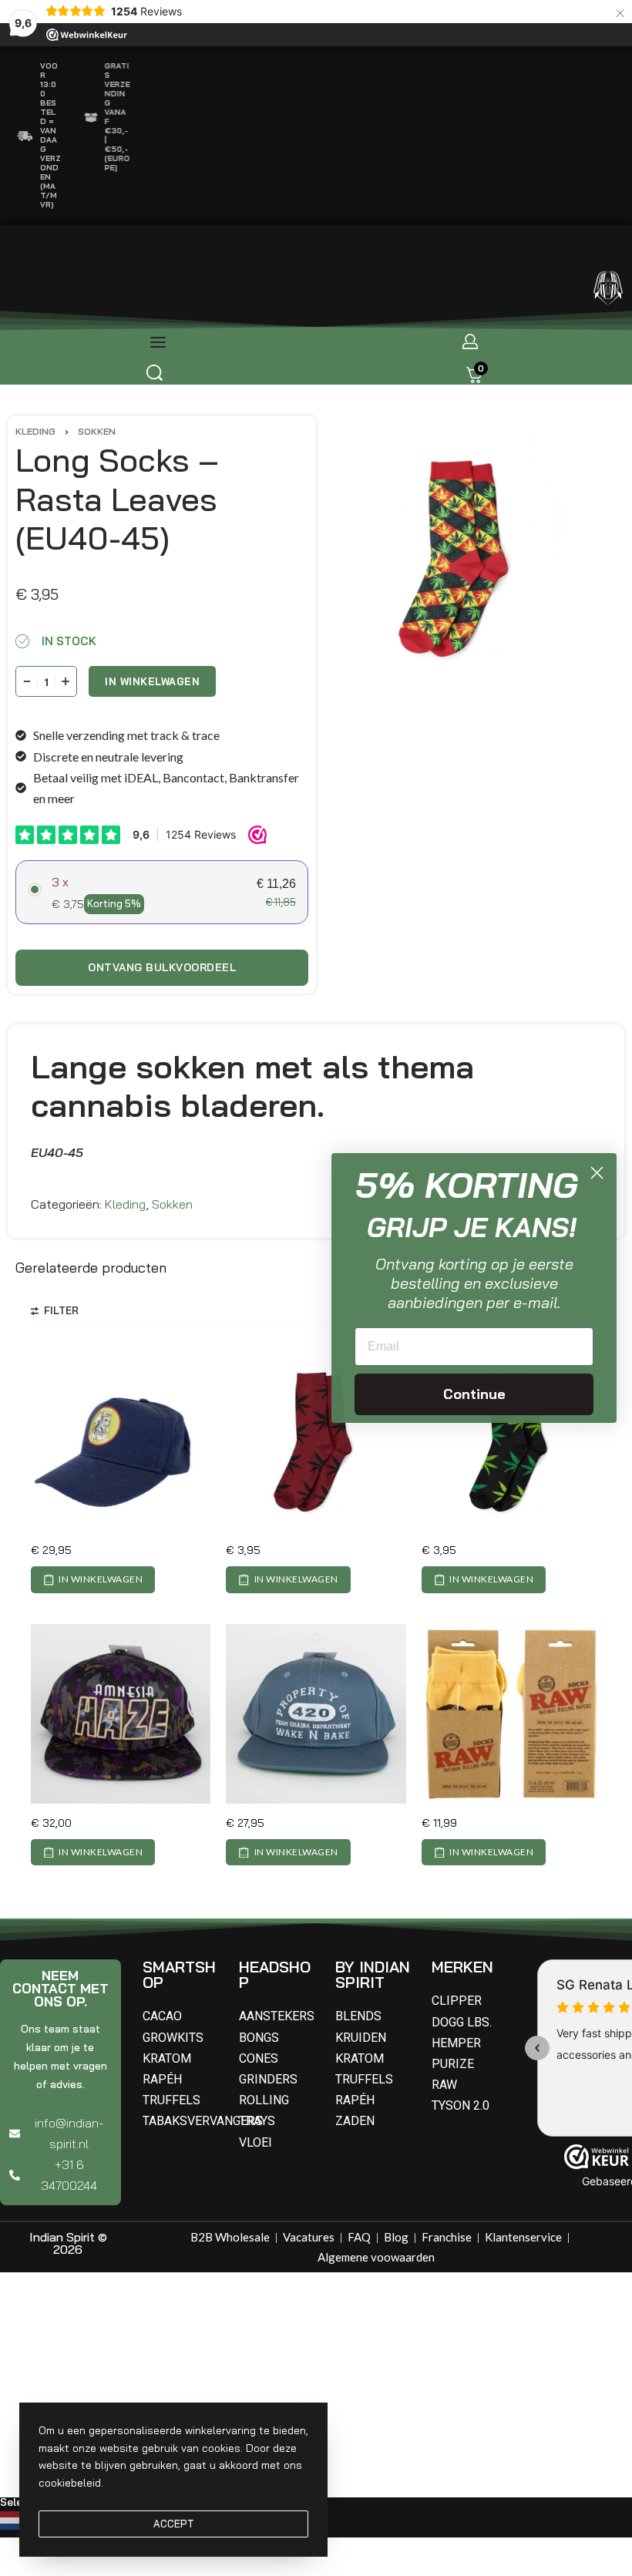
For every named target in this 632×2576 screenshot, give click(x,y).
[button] (93, 1579)
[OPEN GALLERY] (458, 557)
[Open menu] (158, 342)
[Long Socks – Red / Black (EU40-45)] (316, 1441)
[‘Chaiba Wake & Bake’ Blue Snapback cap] (316, 1714)
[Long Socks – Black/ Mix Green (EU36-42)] (511, 1441)
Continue (474, 1394)
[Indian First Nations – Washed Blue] (121, 1441)
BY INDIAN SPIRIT (373, 1974)
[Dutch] (13, 2519)
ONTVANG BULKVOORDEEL (162, 967)
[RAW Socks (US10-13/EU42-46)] (511, 1714)
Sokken (97, 431)
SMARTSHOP (179, 1974)
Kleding (35, 431)
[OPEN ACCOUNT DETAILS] (470, 341)
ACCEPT (174, 2524)
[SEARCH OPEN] (155, 373)
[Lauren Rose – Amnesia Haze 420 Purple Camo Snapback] (121, 1714)
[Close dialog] (597, 1173)
